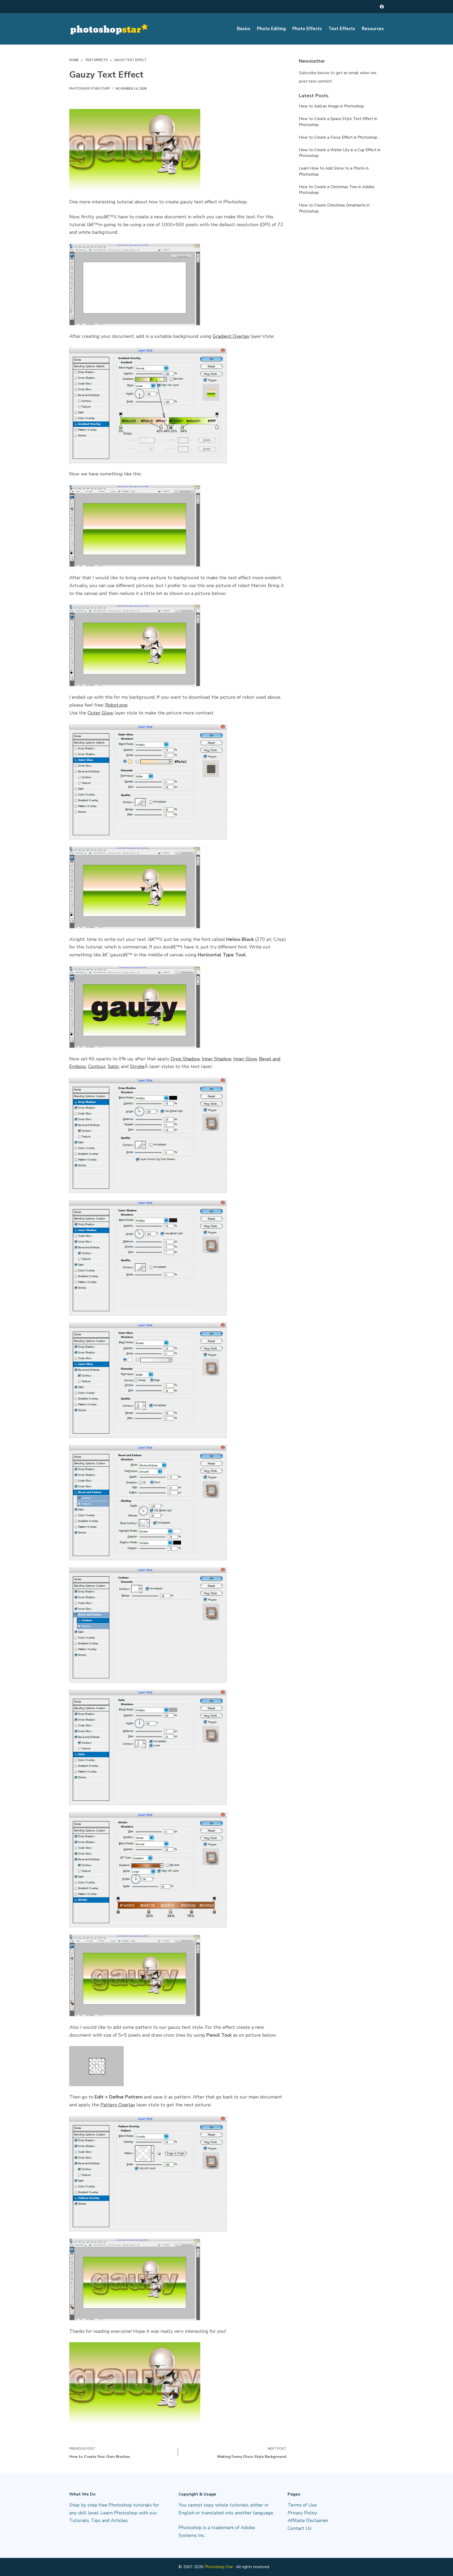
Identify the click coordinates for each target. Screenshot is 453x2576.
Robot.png (116, 705)
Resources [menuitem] (373, 29)
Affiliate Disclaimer (308, 2520)
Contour (97, 1066)
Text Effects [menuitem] (342, 29)
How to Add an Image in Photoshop (331, 106)
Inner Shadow (217, 1059)
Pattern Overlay (118, 2105)
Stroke (137, 1066)
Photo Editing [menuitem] (271, 29)
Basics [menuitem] (244, 29)
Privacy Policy (302, 2513)
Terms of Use (302, 2505)
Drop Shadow (185, 1059)
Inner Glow (245, 1059)
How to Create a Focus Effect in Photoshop (338, 137)
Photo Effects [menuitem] (307, 29)
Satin (113, 1066)
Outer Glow (100, 713)
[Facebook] (382, 7)
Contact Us (300, 2528)
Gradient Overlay (231, 336)
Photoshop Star (219, 2567)
